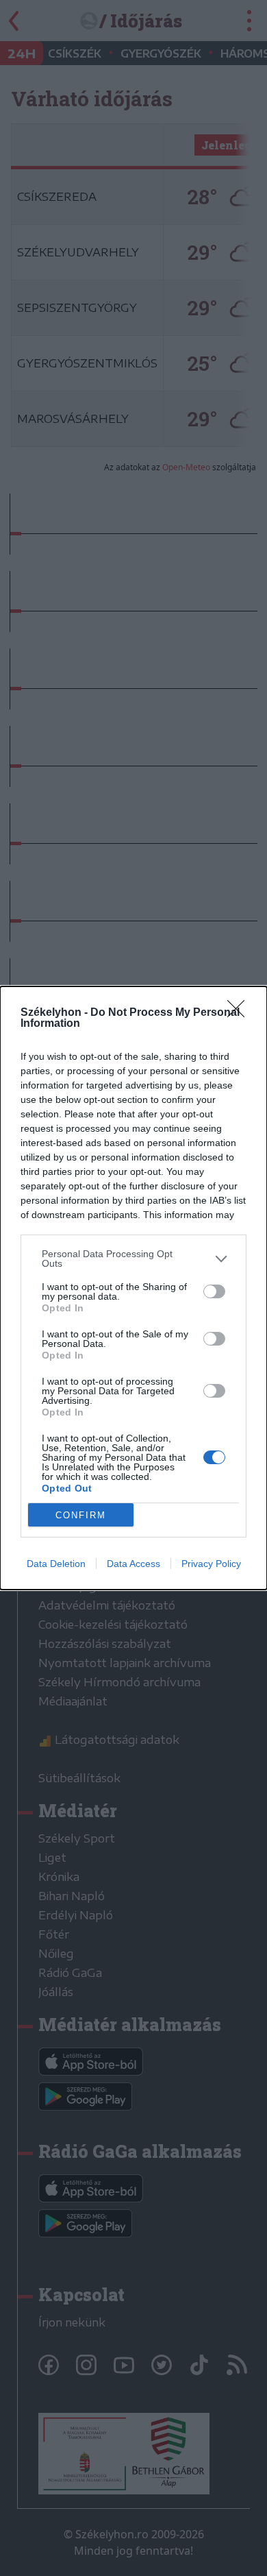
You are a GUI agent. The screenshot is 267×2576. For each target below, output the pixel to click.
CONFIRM (81, 1515)
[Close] (240, 1013)
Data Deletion (56, 1564)
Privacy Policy (211, 1564)
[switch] (214, 1291)
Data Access (133, 1564)
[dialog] (133, 1288)
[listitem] (133, 1259)
